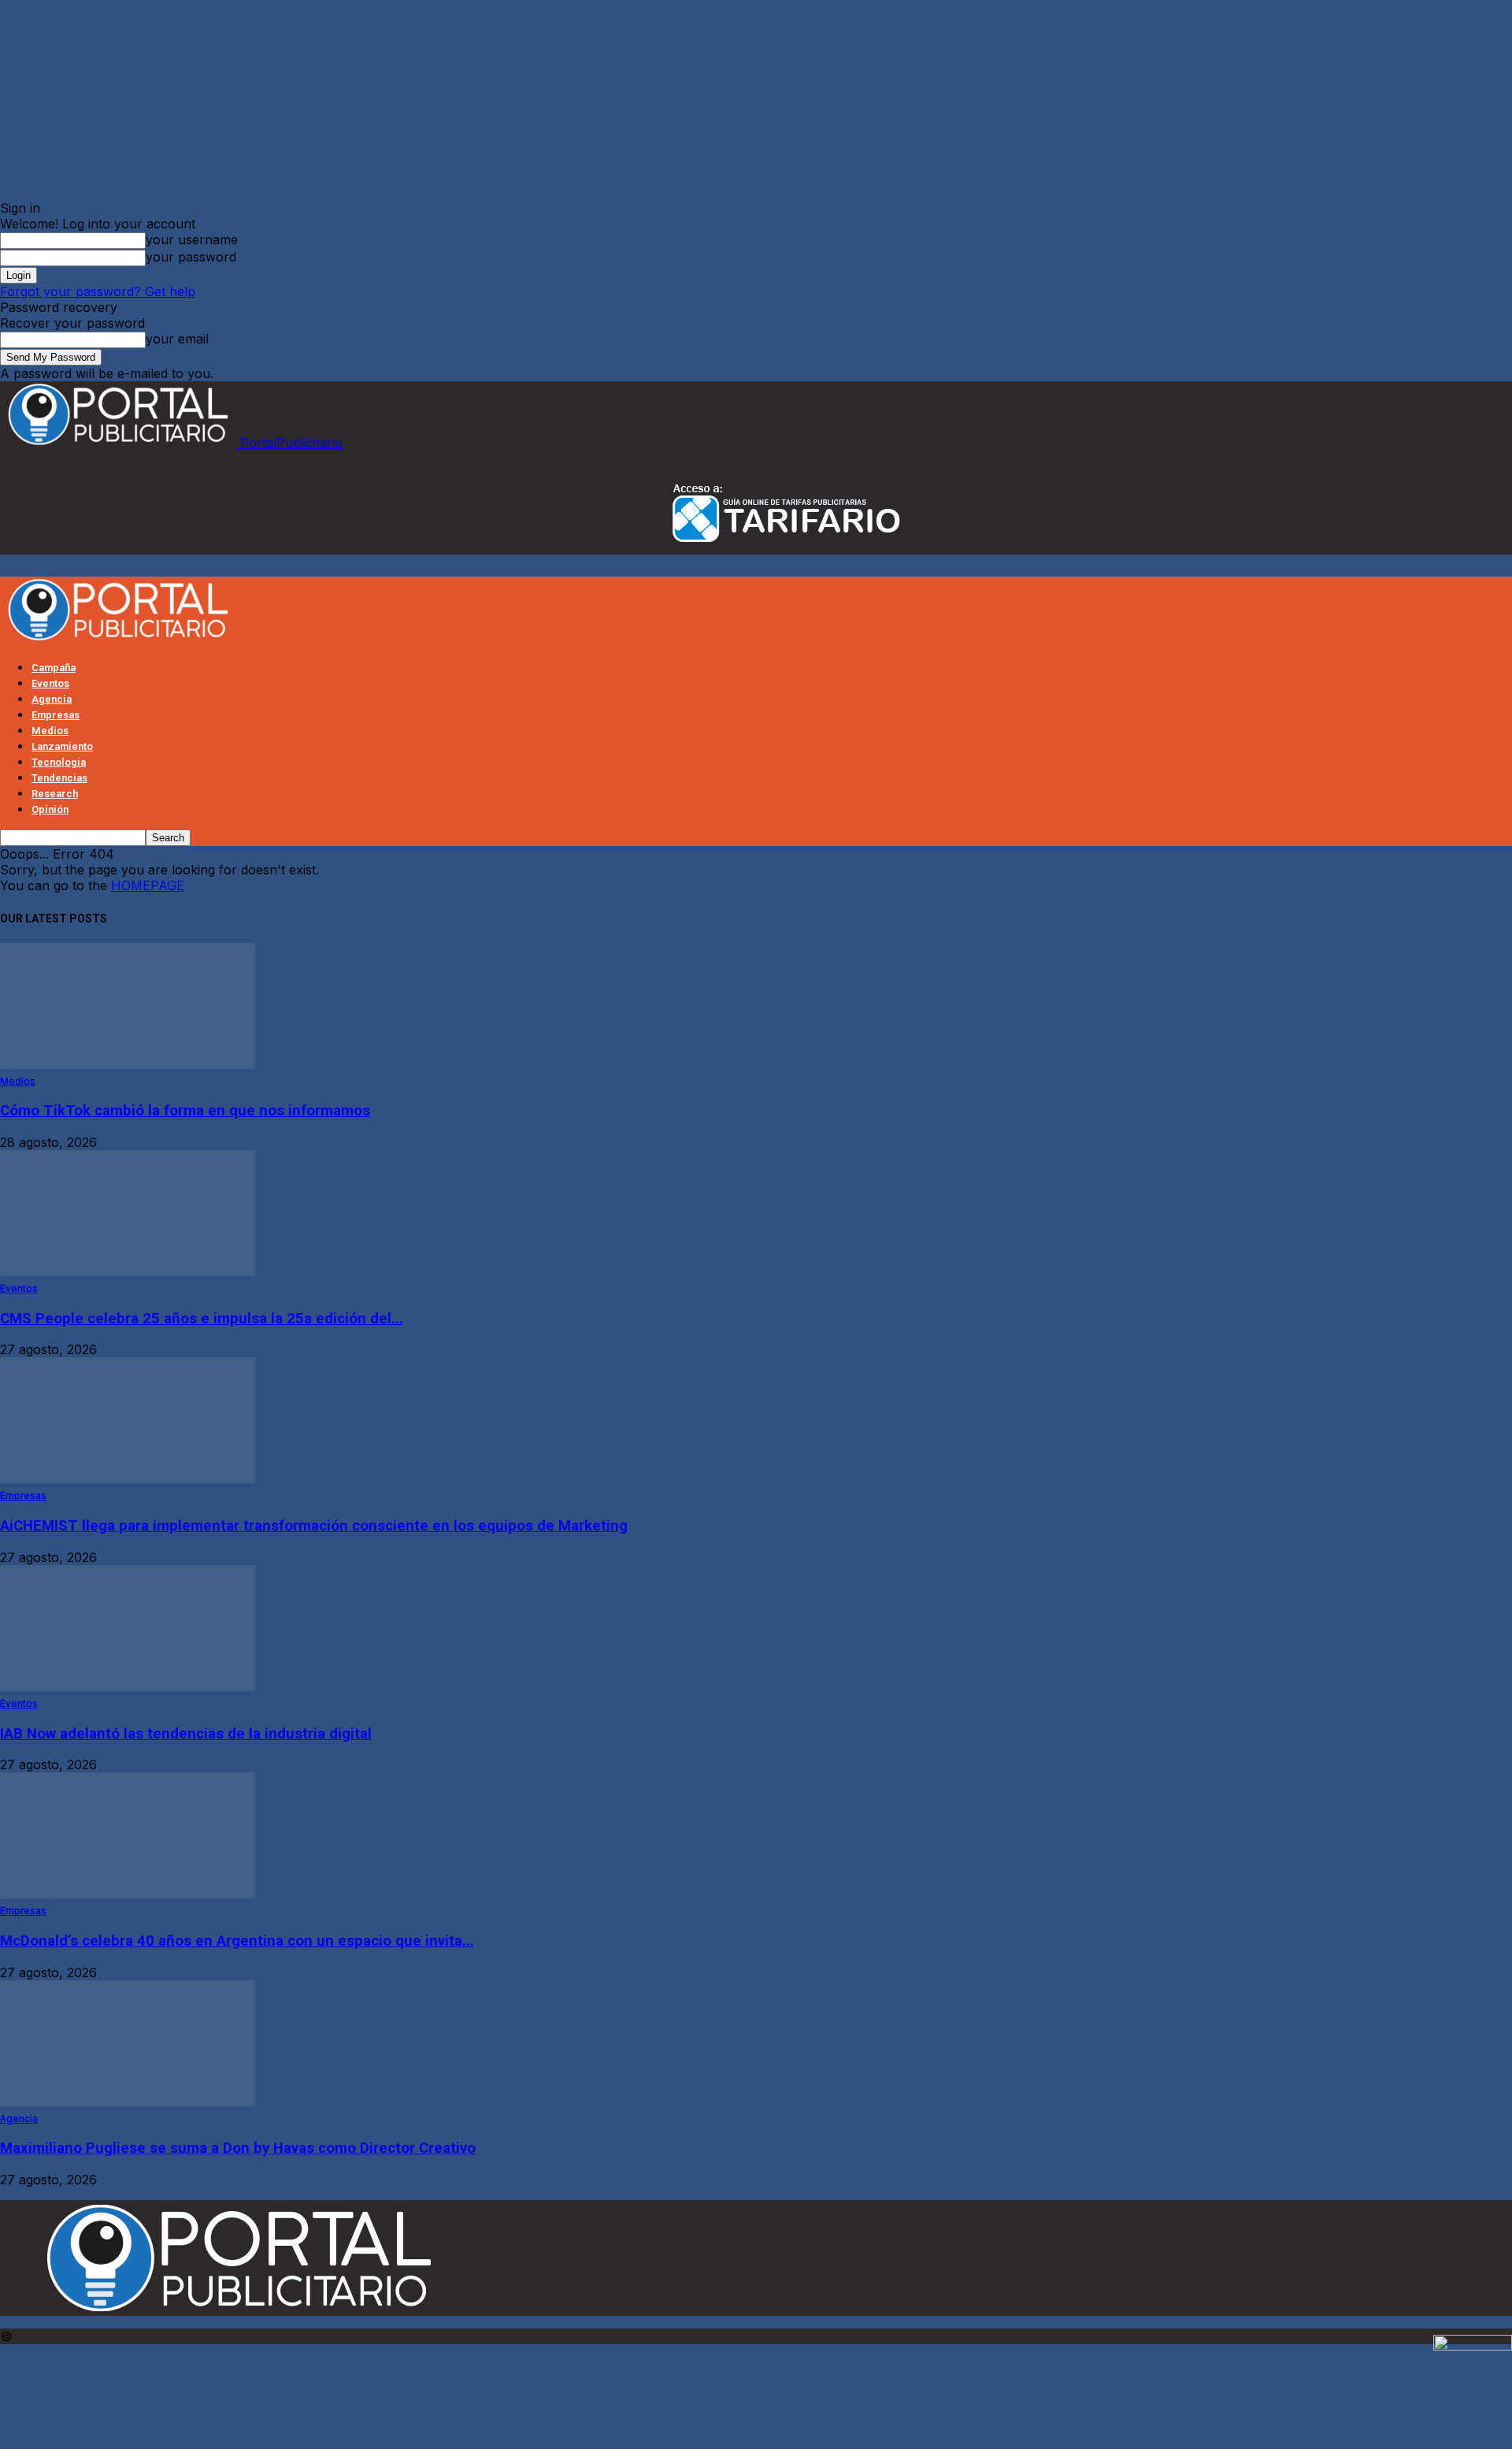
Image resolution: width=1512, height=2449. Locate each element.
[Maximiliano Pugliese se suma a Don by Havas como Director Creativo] (128, 2102)
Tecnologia (59, 762)
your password (191, 257)
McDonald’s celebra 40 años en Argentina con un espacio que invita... (237, 1941)
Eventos (50, 683)
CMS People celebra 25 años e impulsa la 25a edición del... (202, 1319)
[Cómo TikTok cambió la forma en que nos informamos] (128, 1064)
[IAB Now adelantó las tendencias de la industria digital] (128, 1686)
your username (192, 239)
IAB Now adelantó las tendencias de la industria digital (186, 1734)
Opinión (50, 809)
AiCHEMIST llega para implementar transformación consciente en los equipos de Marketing (314, 1526)
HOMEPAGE (148, 885)
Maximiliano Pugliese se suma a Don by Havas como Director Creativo (238, 2148)
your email (177, 339)
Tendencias (59, 778)
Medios (50, 731)
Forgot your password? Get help (98, 291)
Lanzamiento (62, 746)
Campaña (54, 668)
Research (55, 794)
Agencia (52, 699)
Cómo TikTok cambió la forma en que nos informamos (185, 1111)
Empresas (56, 715)
